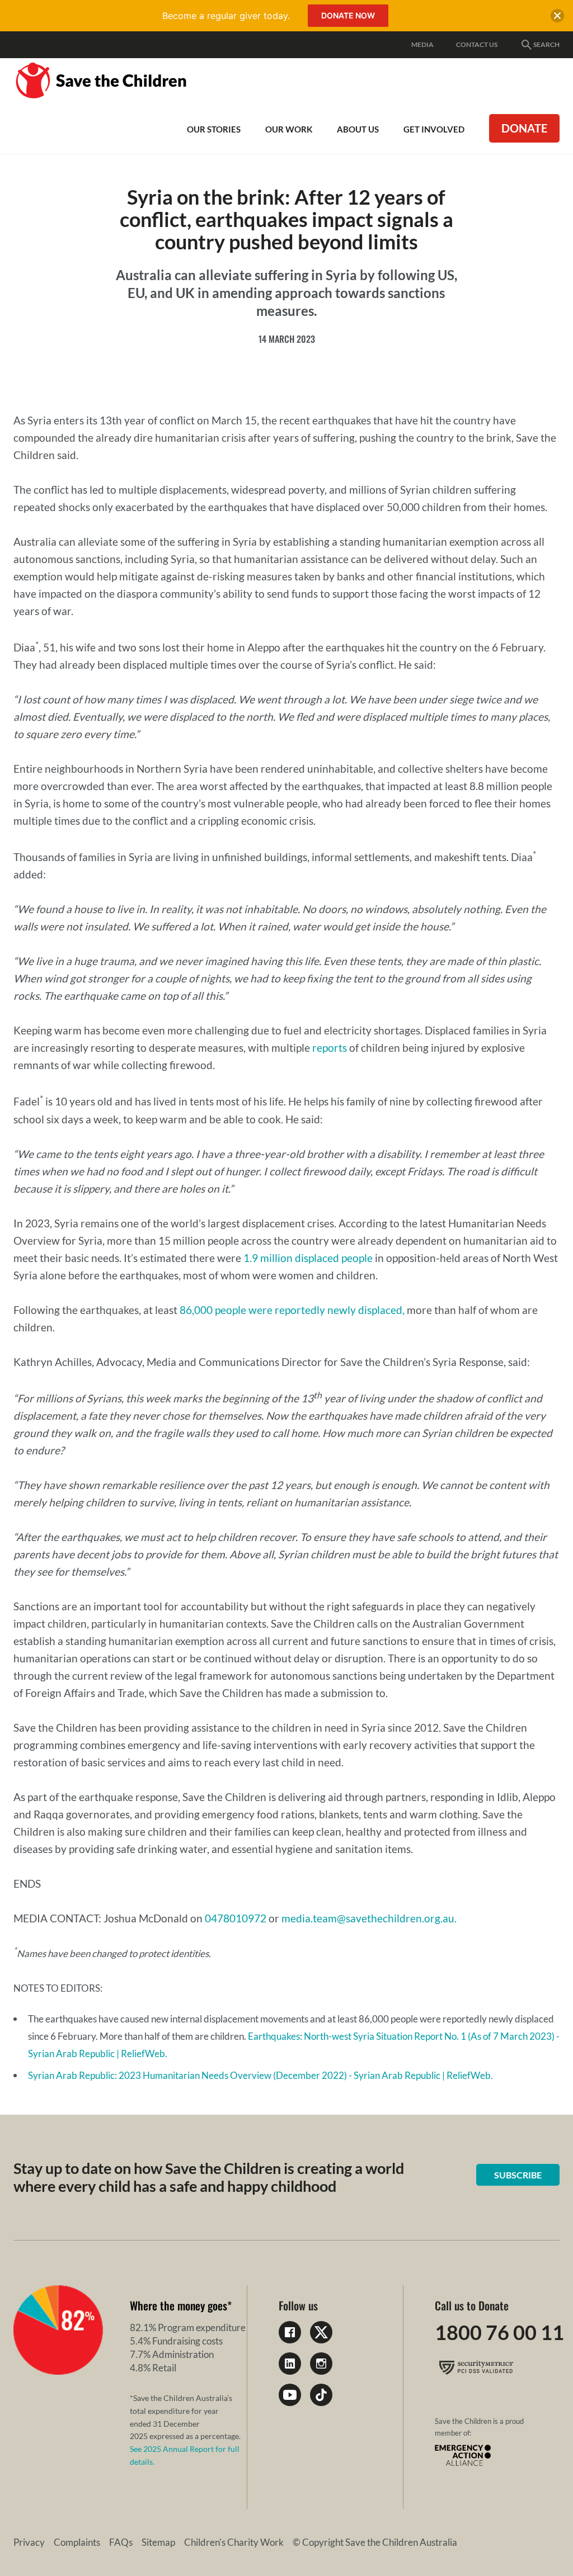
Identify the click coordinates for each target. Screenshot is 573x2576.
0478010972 (236, 1918)
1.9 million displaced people (308, 1258)
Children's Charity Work (234, 2542)
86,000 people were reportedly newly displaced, (292, 1310)
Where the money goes (179, 2305)
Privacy (29, 2542)
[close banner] (557, 18)
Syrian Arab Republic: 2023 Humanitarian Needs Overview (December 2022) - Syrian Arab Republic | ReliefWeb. (260, 2075)
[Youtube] (290, 2395)
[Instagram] (321, 2364)
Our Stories (214, 129)
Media (422, 44)
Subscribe (518, 2175)
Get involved (434, 129)
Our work (289, 129)
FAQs (121, 2542)
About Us (358, 129)
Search (546, 44)
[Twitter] (321, 2332)
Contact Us (477, 44)
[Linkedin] (290, 2364)
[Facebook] (290, 2332)
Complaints (77, 2542)
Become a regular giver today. (226, 16)
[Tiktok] (321, 2395)
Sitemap (158, 2542)
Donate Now (348, 15)
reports (330, 1048)
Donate (524, 128)
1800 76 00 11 (499, 2332)
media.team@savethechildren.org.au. (369, 1918)
